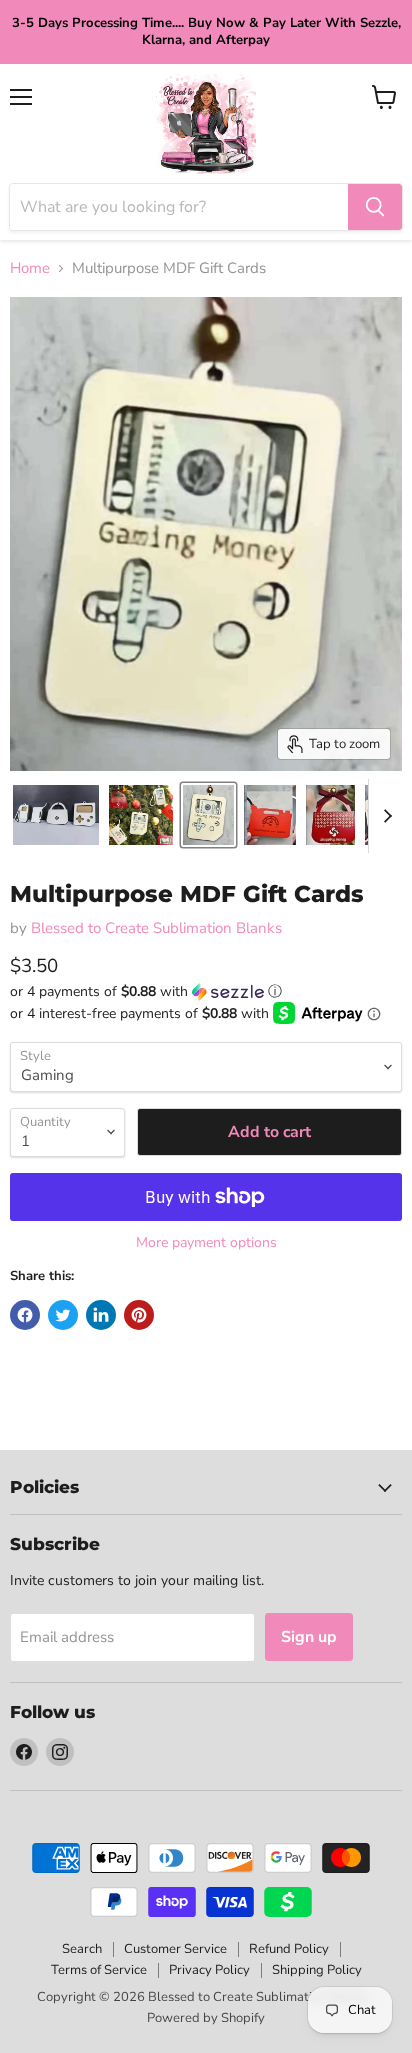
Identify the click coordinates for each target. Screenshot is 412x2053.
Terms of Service (99, 1970)
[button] (206, 991)
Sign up (309, 1637)
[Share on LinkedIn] (101, 1315)
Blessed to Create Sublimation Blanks (156, 928)
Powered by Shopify (206, 2018)
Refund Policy (289, 1949)
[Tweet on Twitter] (63, 1315)
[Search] (375, 207)
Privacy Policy (209, 1970)
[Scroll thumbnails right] (384, 816)
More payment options (206, 1243)
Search (82, 1949)
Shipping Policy (317, 1970)
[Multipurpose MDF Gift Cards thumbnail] (56, 815)
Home (30, 268)
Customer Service (175, 1949)
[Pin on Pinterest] (139, 1315)
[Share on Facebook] (25, 1315)
